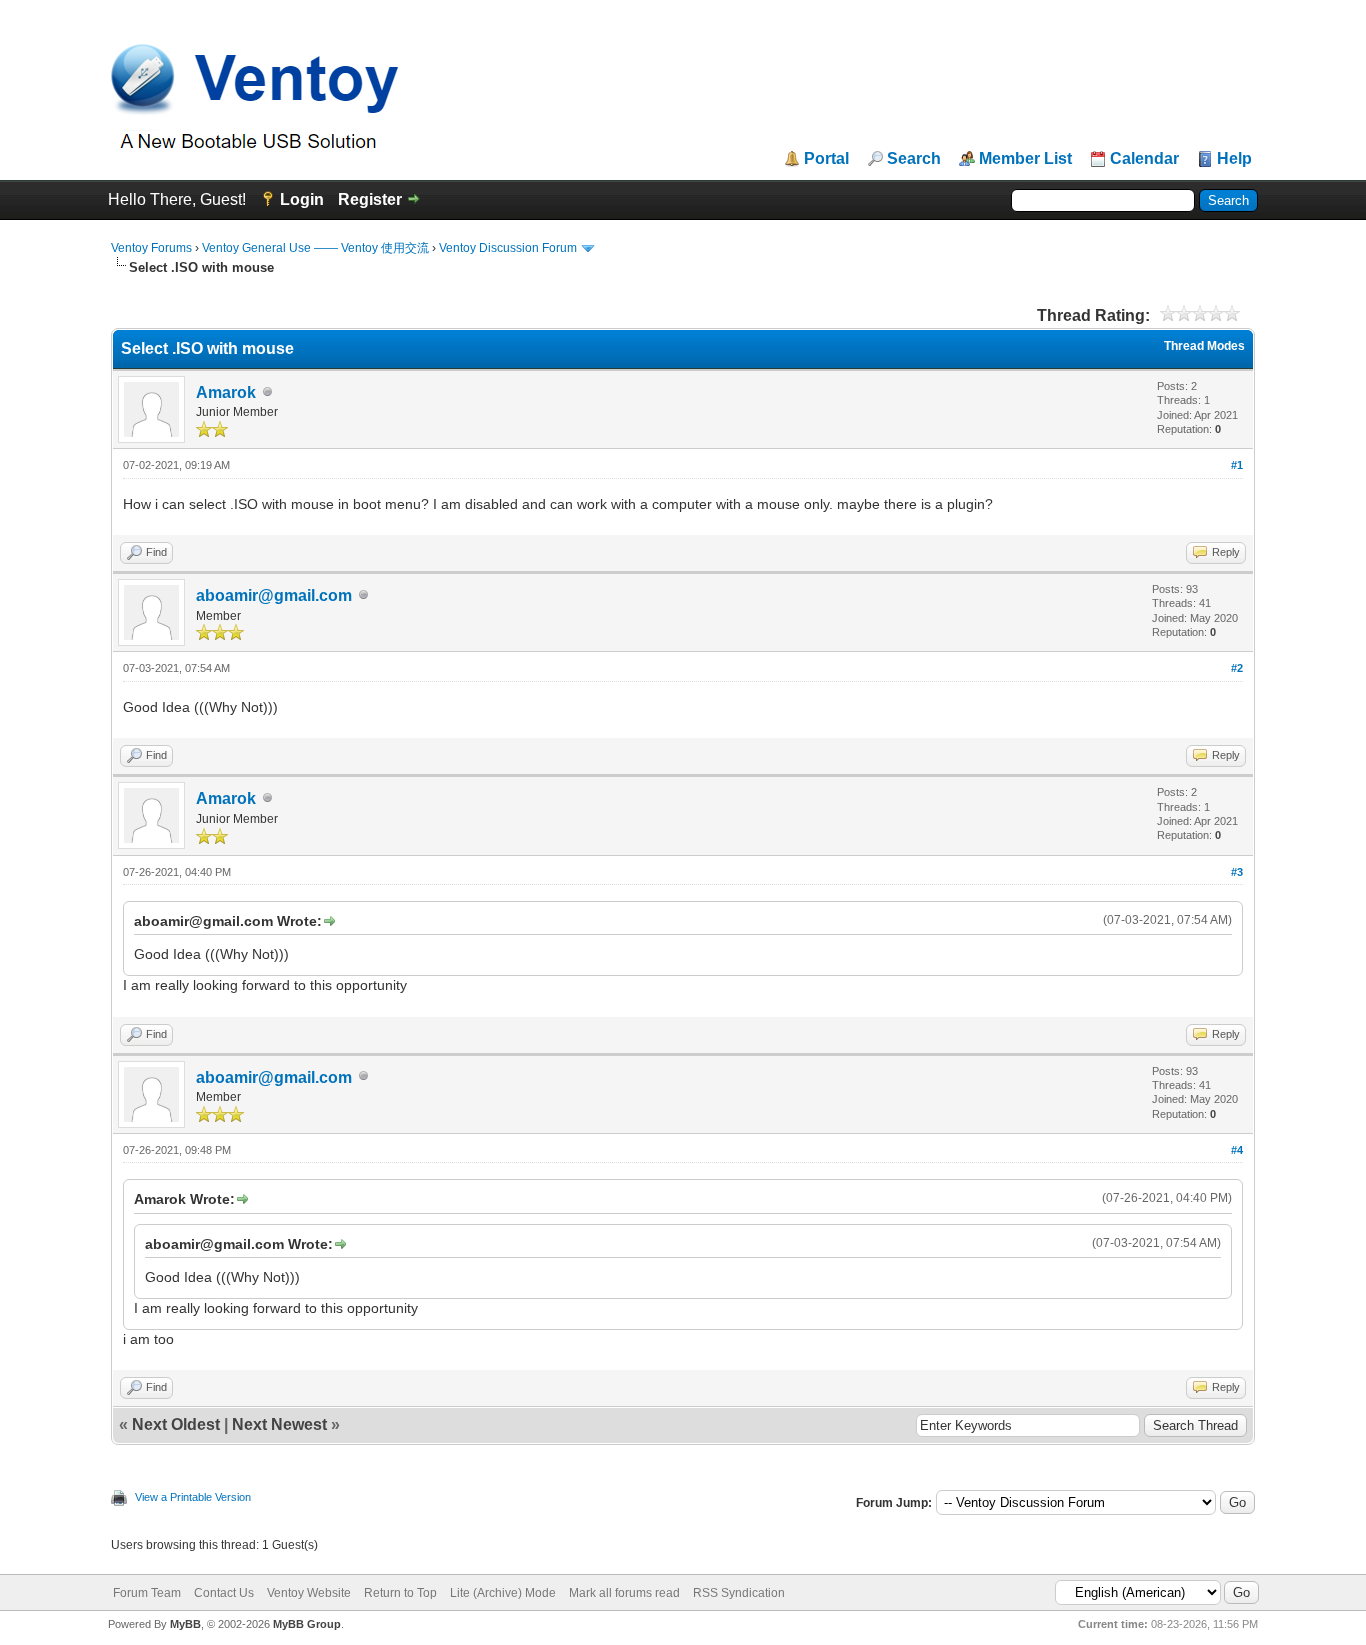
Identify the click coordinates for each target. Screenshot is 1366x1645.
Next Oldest (176, 1424)
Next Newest (279, 1424)
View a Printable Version (193, 1497)
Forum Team (147, 1593)
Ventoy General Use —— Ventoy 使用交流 (315, 248)
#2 (1237, 668)
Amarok (226, 392)
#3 (1237, 872)
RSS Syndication (739, 1593)
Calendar (1144, 159)
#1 (1237, 465)
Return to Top (400, 1593)
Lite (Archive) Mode (503, 1593)
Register (370, 199)
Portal (826, 159)
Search (914, 159)
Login (302, 199)
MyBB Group (307, 1624)
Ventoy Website (309, 1593)
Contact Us (224, 1593)
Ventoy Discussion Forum (508, 248)
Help (1234, 159)
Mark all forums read (624, 1593)
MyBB (185, 1624)
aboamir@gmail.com (274, 595)
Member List (1025, 159)
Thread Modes (1204, 346)
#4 (1237, 1150)
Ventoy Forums (151, 248)
